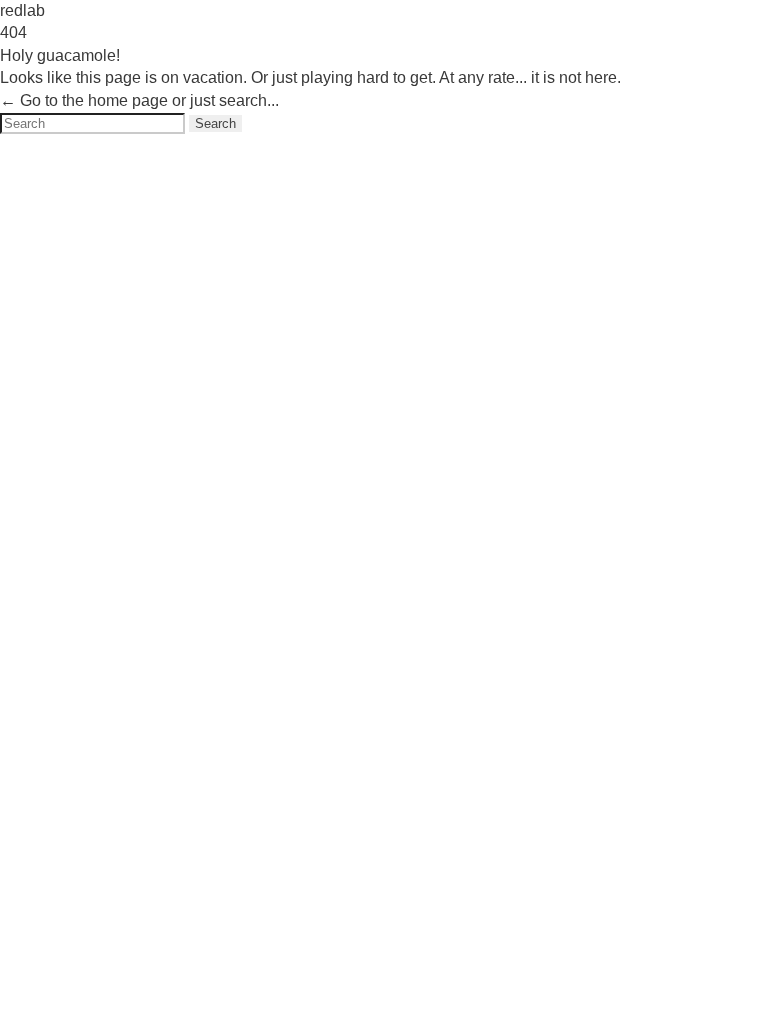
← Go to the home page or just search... (139, 100)
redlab (22, 10)
